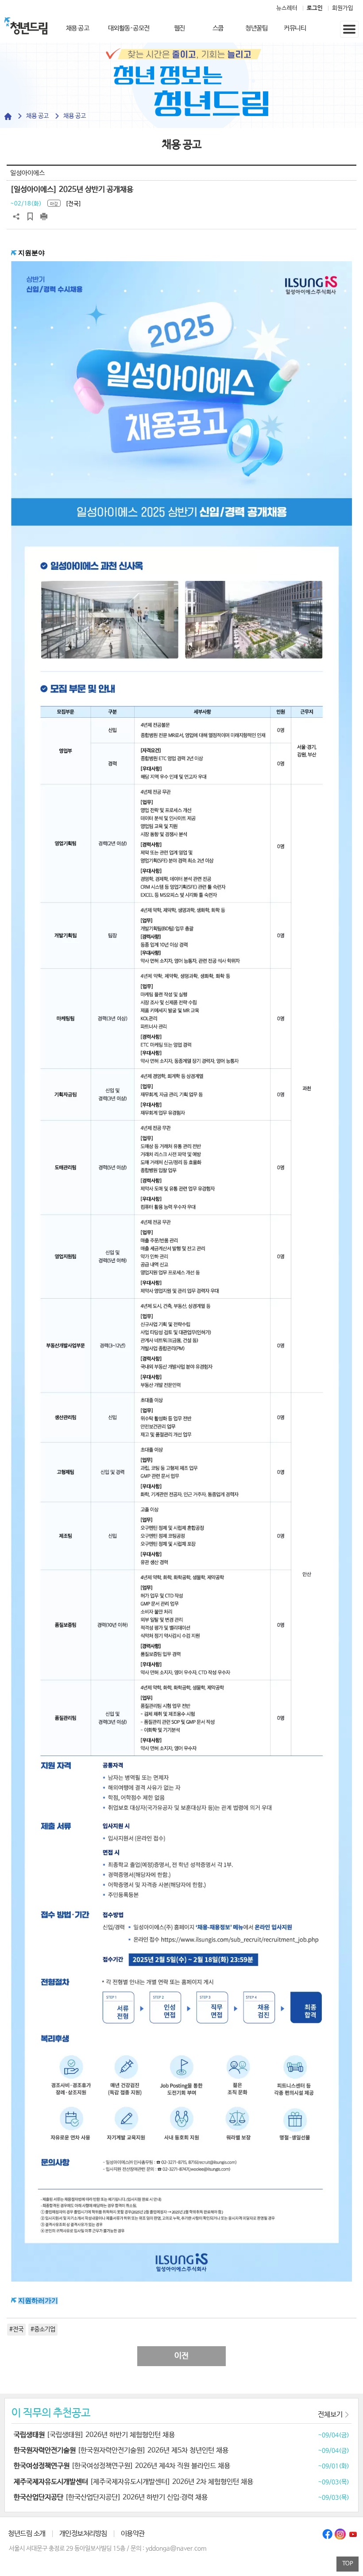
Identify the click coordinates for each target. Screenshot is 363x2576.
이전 (181, 2356)
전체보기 (330, 2415)
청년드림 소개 (27, 2534)
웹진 (180, 28)
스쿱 (218, 28)
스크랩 (30, 217)
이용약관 (133, 2534)
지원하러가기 (38, 2301)
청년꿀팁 (256, 28)
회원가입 (343, 8)
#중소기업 (43, 2329)
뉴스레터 (287, 8)
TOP (348, 2564)
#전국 (16, 2329)
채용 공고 (78, 28)
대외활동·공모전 (129, 28)
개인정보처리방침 (83, 2534)
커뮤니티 (295, 28)
